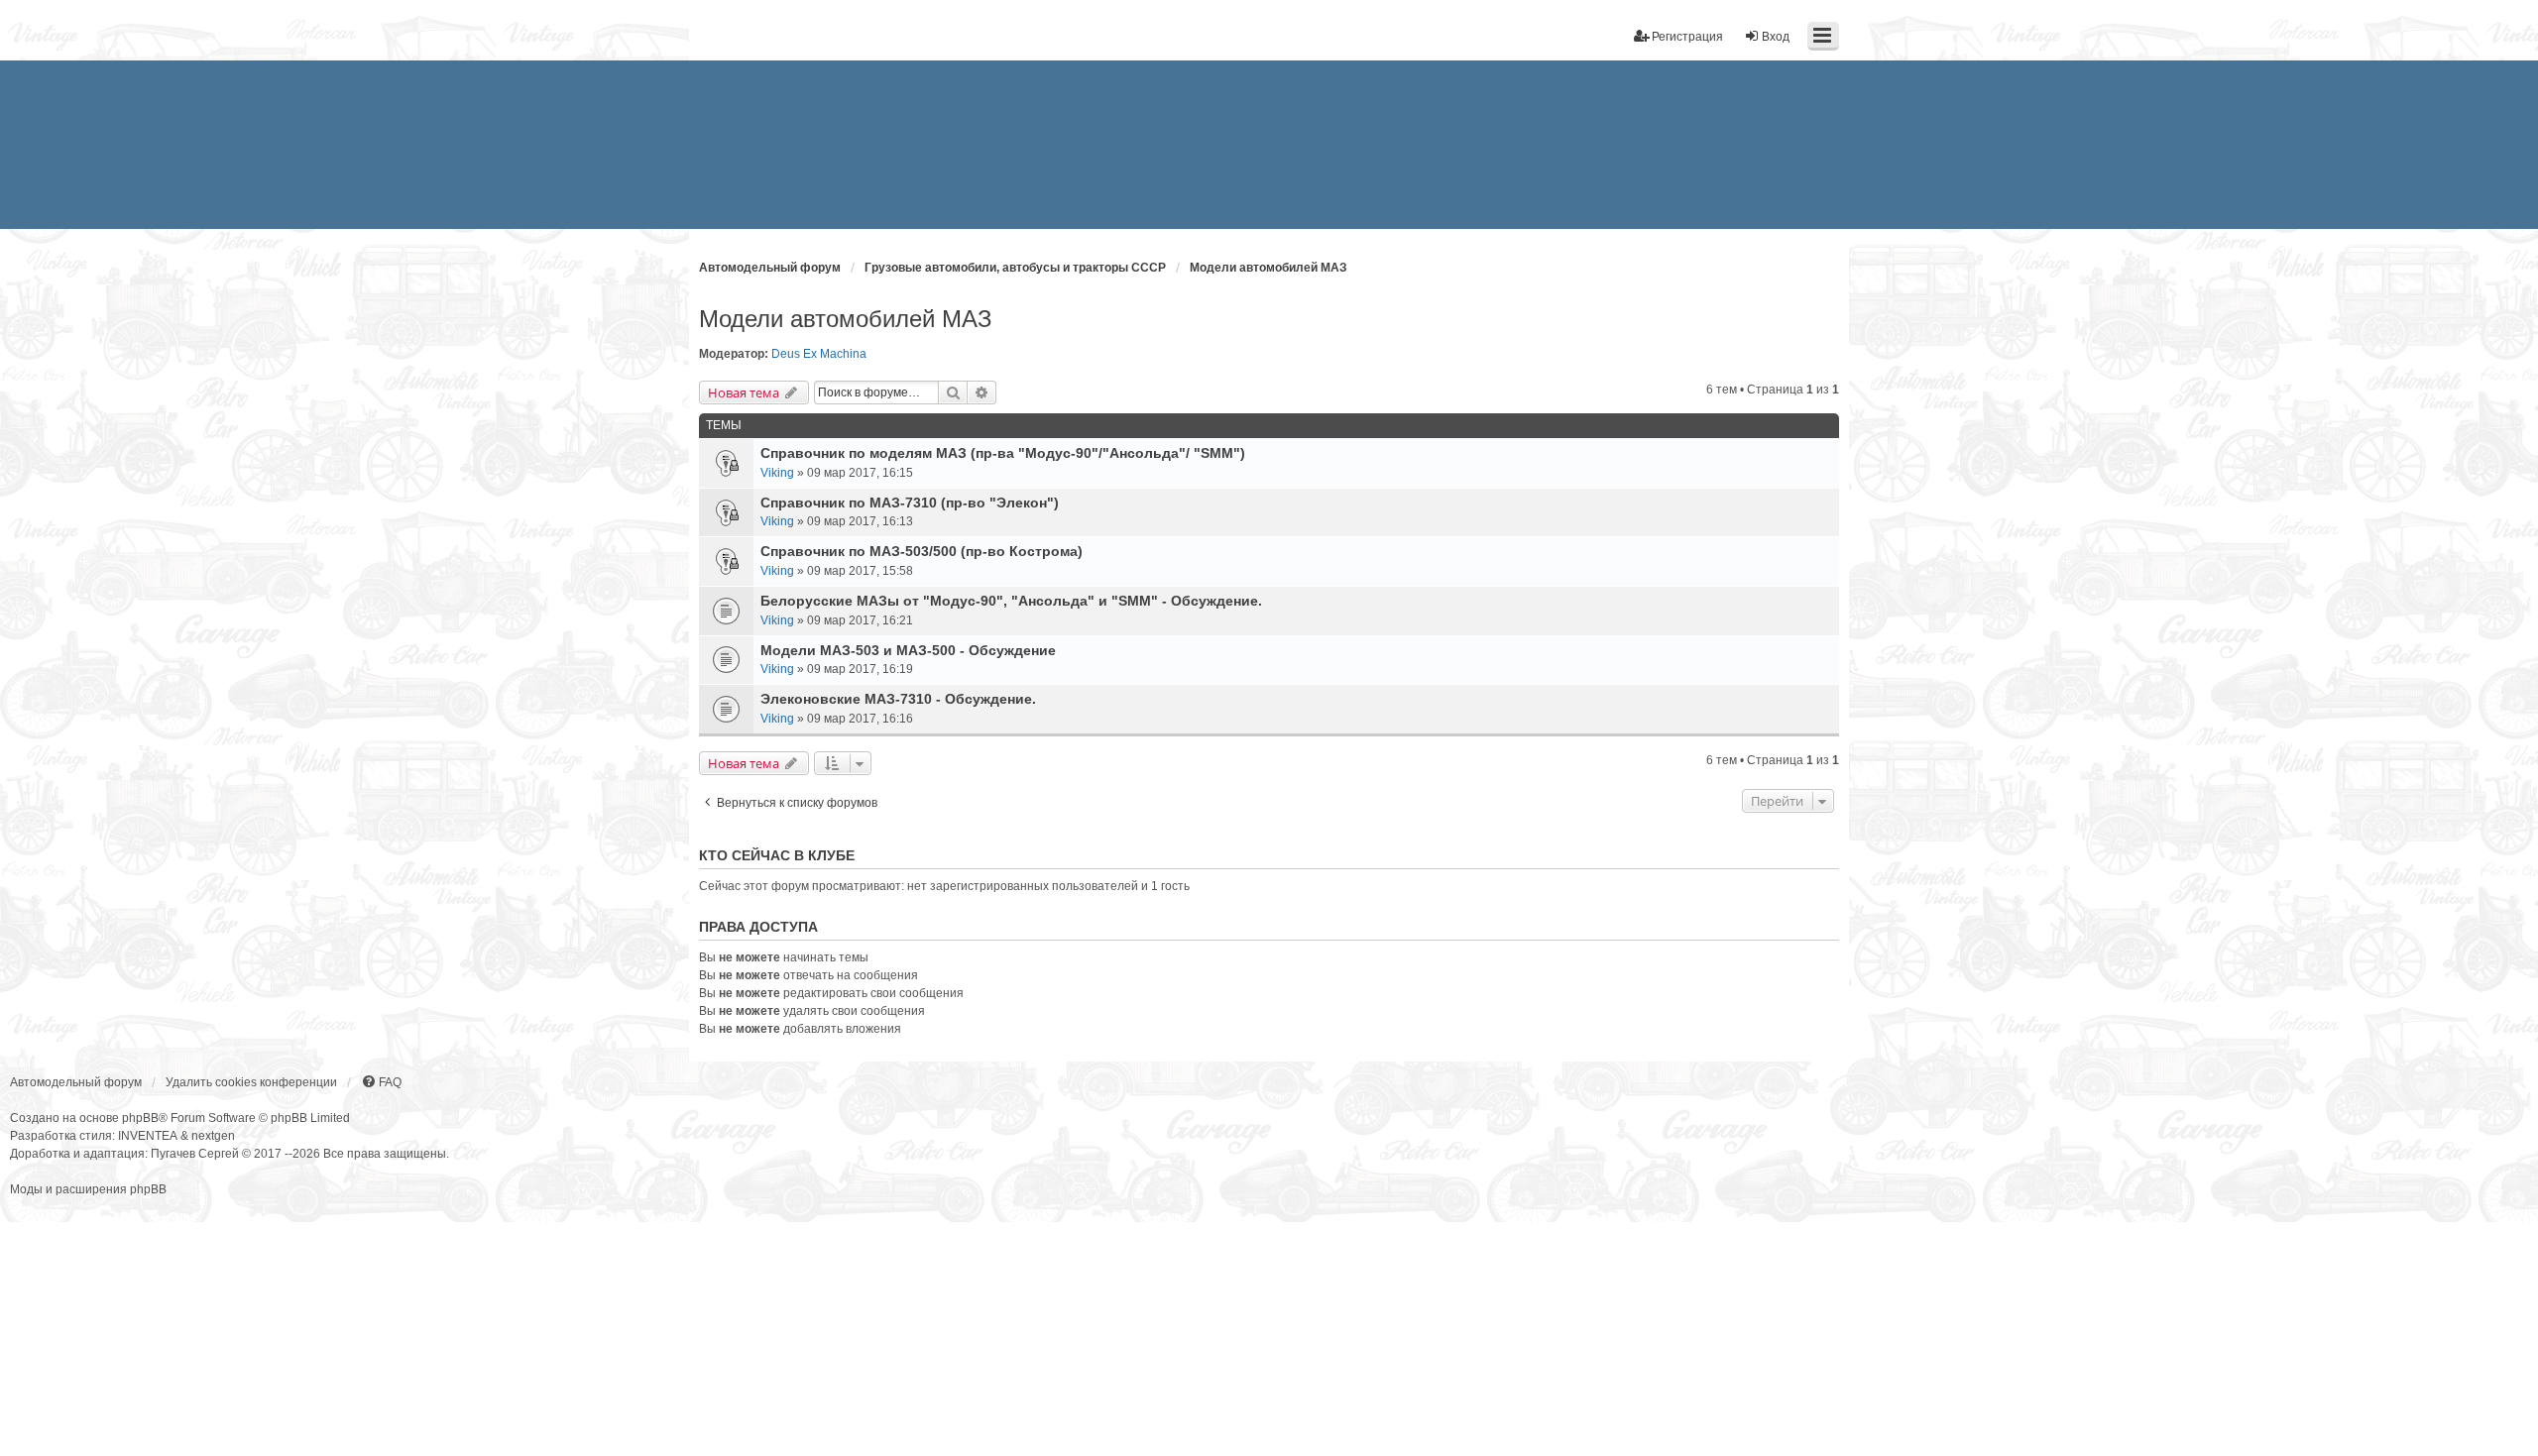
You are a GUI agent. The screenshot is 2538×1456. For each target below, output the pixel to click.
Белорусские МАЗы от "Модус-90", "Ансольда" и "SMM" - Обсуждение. (1011, 601)
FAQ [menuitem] (390, 1082)
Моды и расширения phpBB (88, 1189)
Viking (777, 473)
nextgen (213, 1136)
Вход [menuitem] (1776, 37)
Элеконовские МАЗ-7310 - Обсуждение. (898, 699)
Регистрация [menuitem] (1687, 37)
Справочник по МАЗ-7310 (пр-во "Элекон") (910, 503)
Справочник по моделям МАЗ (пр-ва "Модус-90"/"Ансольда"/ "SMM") (1003, 453)
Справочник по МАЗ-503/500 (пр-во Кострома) (922, 551)
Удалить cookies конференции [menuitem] (251, 1082)
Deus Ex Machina (819, 354)
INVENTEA (148, 1136)
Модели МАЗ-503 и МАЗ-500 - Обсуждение (908, 650)
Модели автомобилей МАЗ (846, 319)
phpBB (140, 1118)
